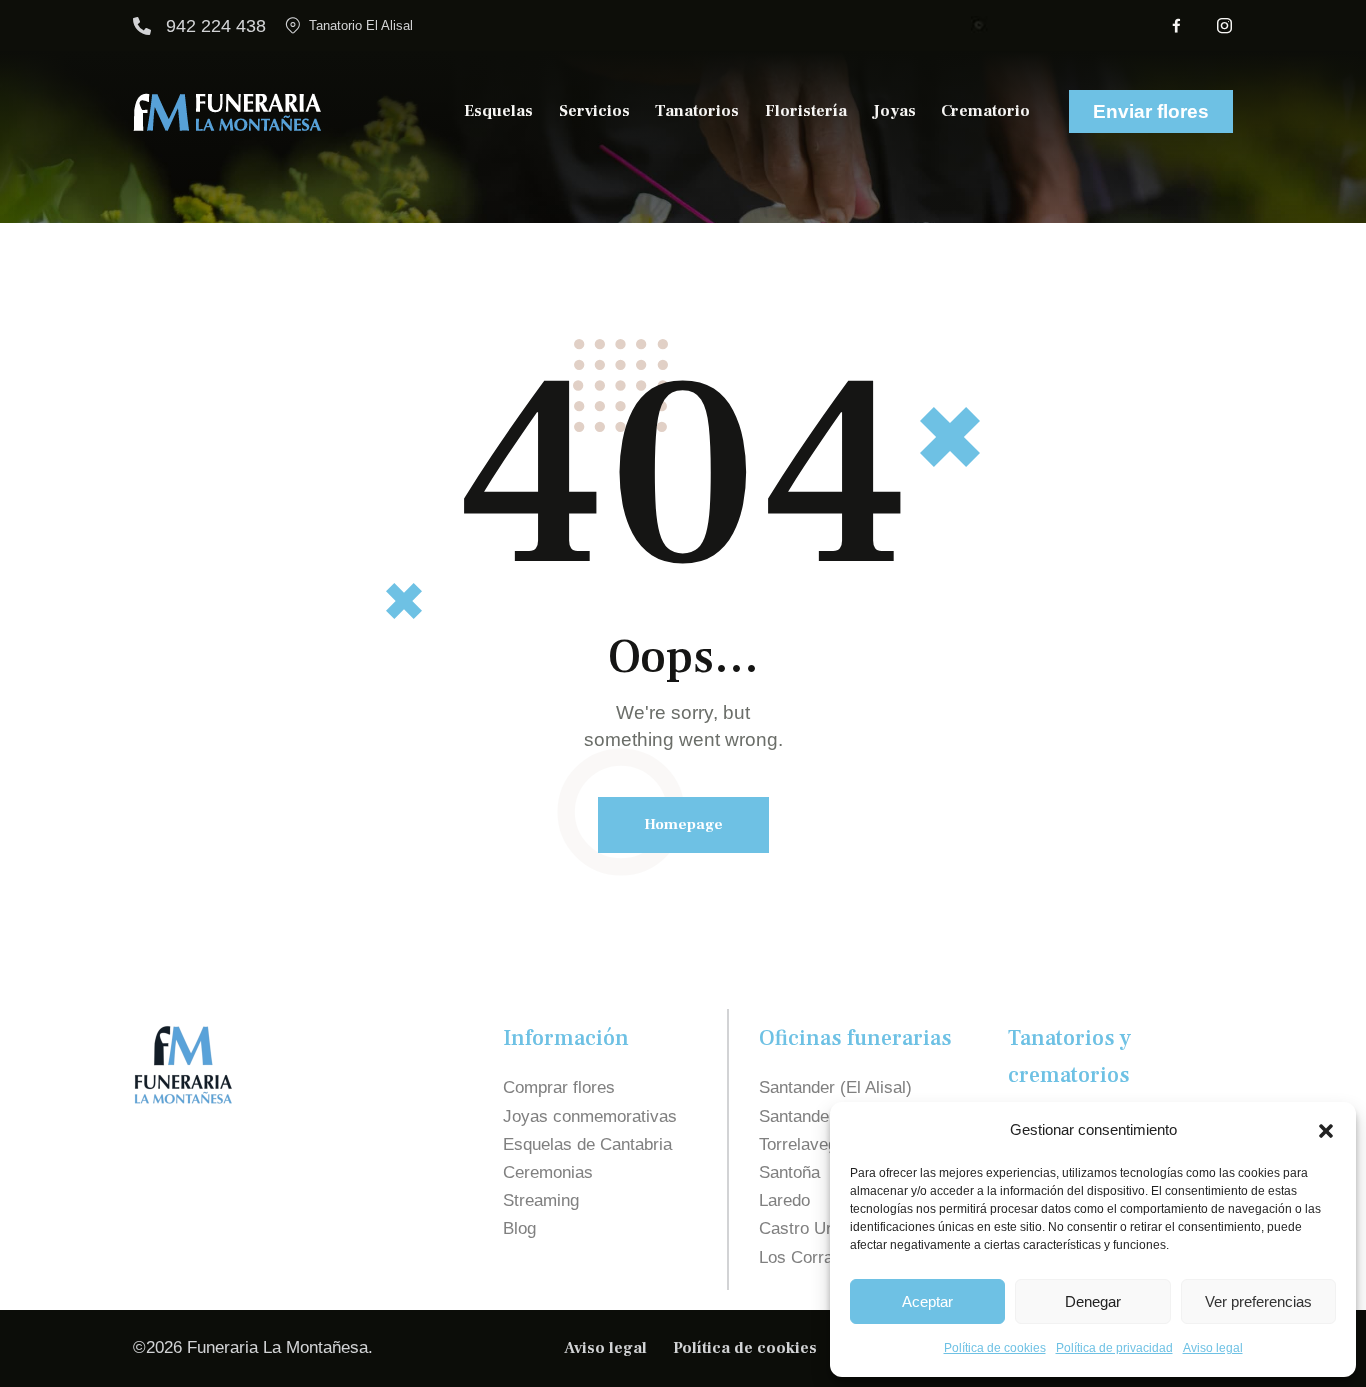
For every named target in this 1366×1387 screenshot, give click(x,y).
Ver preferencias (1258, 1301)
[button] (1326, 1131)
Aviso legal (1213, 1348)
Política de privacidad (1114, 1348)
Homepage (683, 824)
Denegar (1093, 1301)
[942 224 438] (142, 26)
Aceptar (927, 1301)
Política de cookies (995, 1348)
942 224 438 (216, 26)
